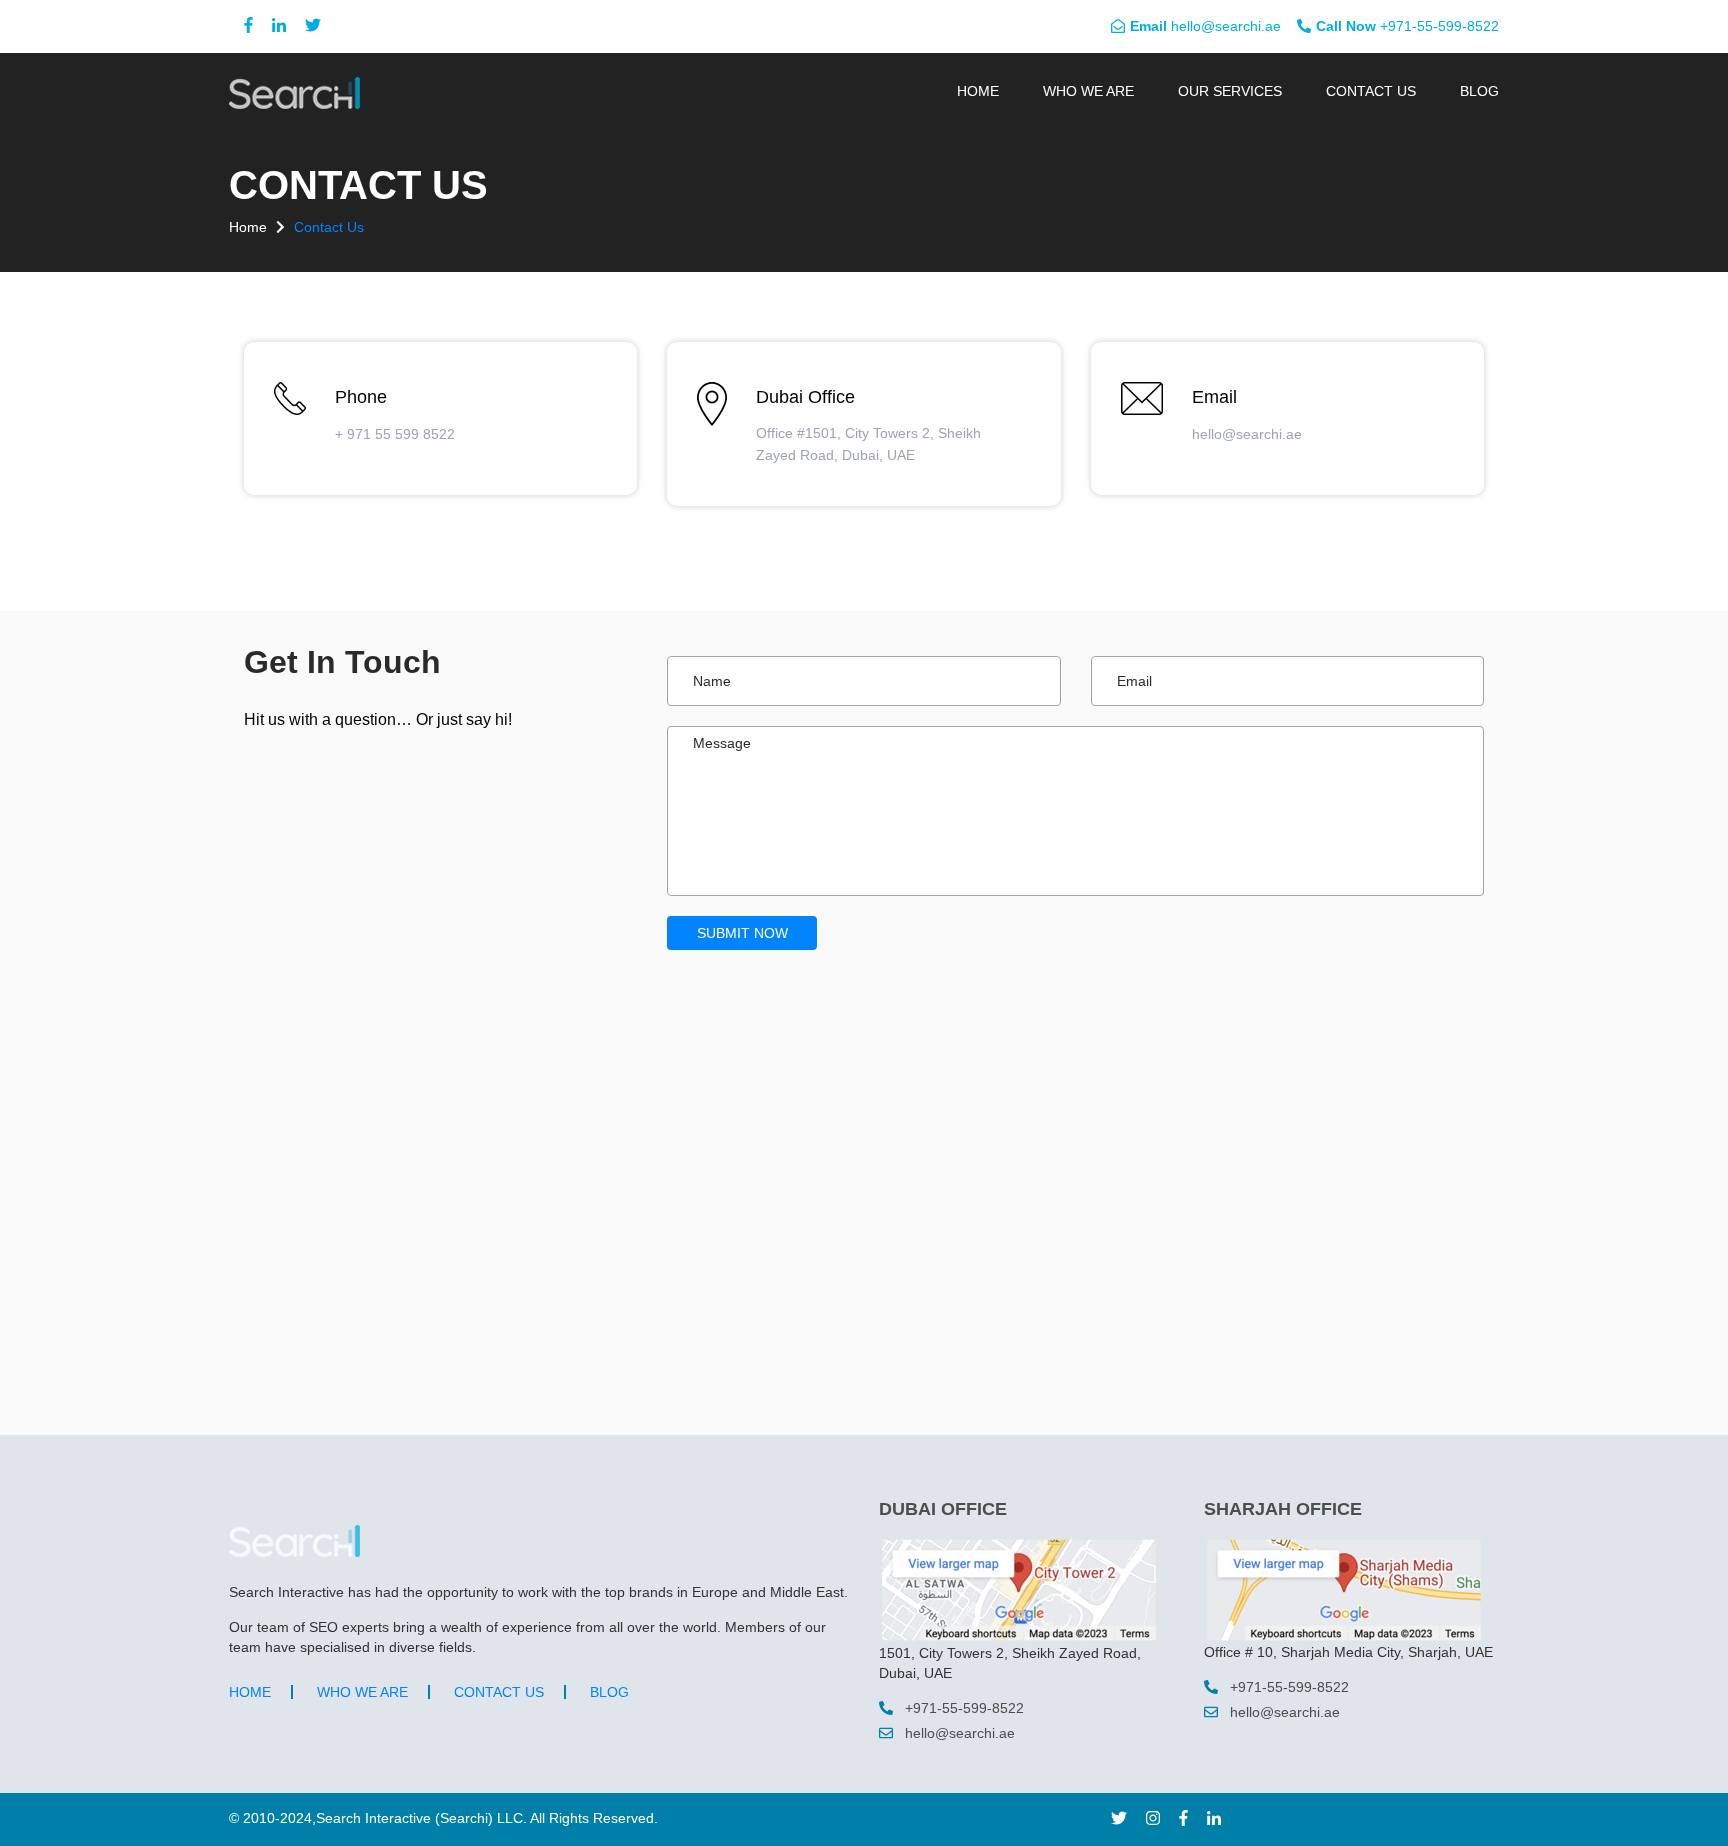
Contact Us (1371, 91)
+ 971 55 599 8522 (395, 434)
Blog (1479, 91)
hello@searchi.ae (1205, 26)
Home (978, 91)
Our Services (1230, 91)
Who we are (1088, 91)
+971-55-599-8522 (1407, 26)
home (250, 227)
